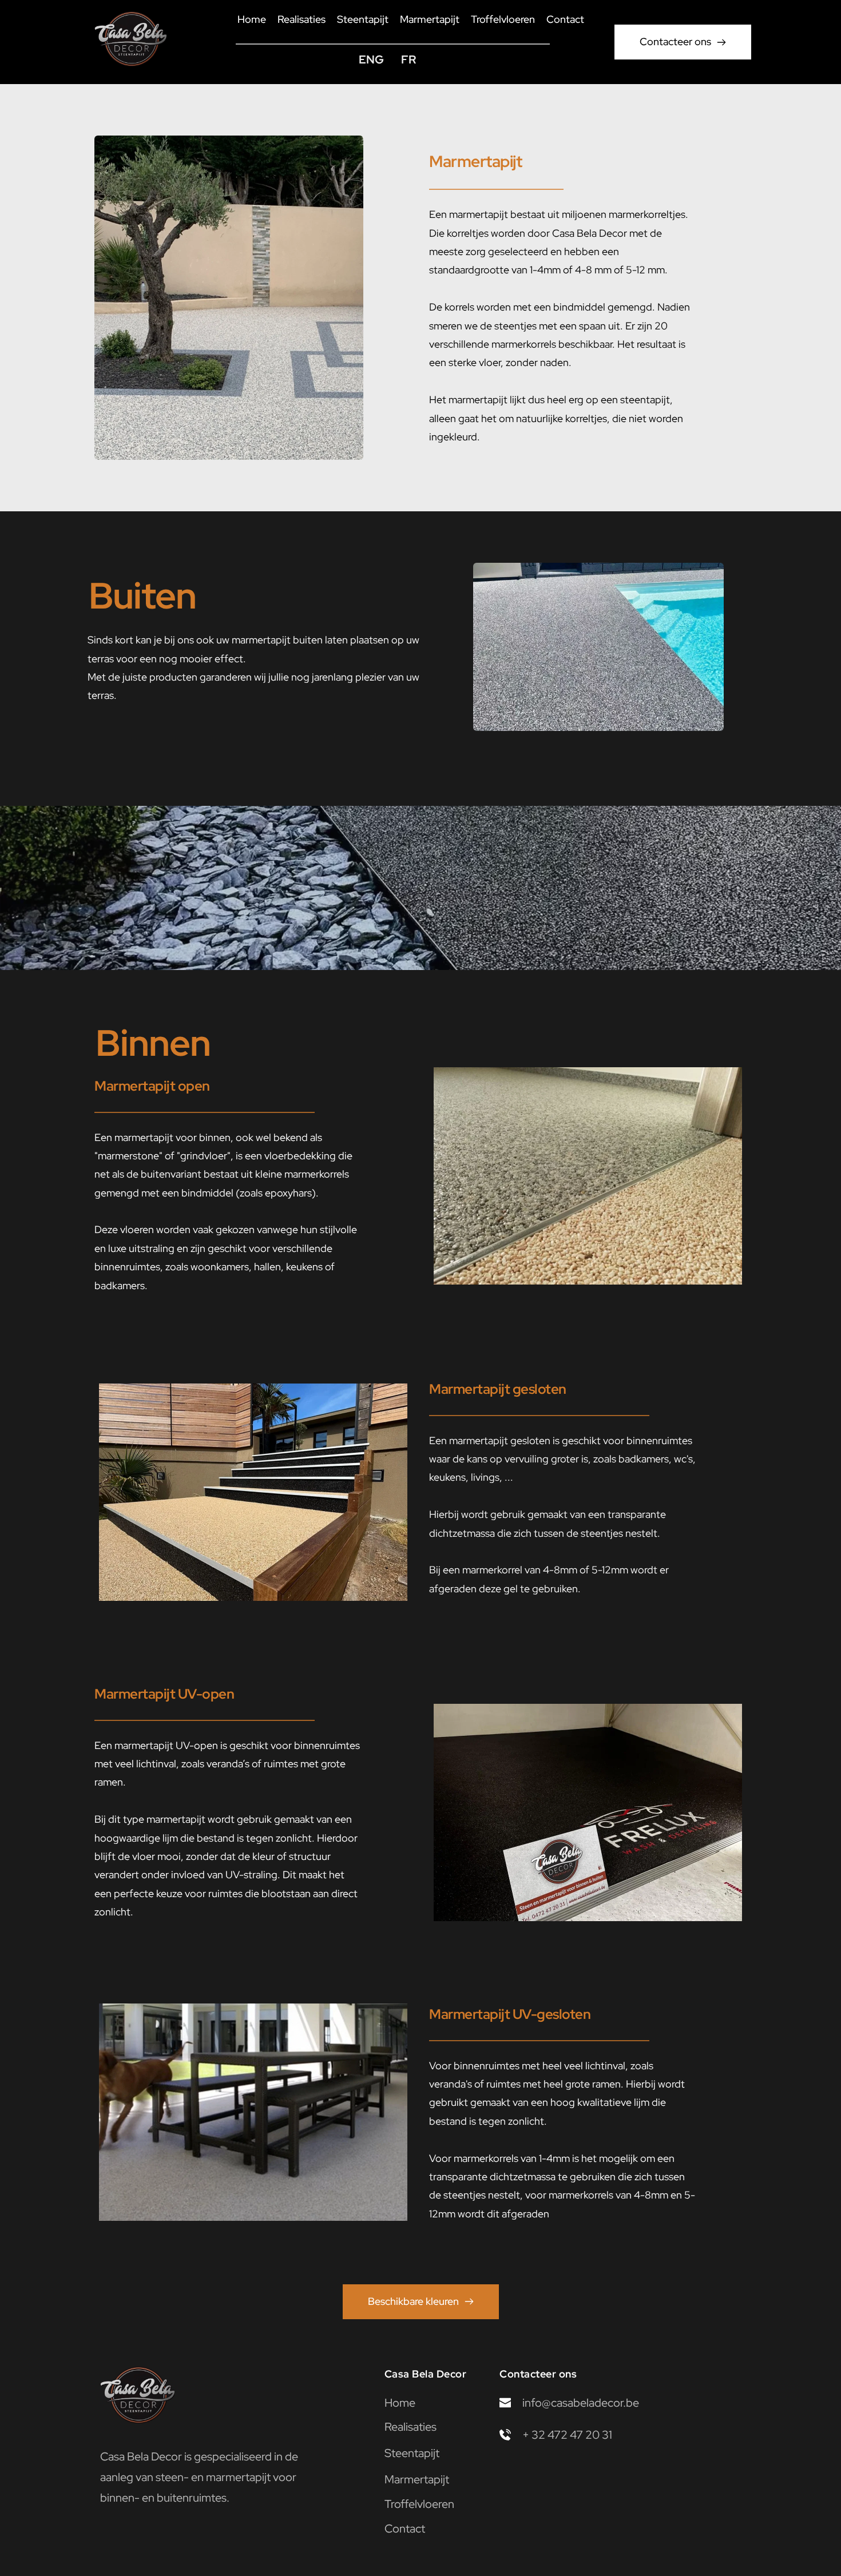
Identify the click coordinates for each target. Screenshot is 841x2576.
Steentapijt (412, 2453)
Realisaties (410, 2427)
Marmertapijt (417, 2479)
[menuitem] (252, 20)
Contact (405, 2529)
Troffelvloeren (419, 2504)
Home (400, 2403)
